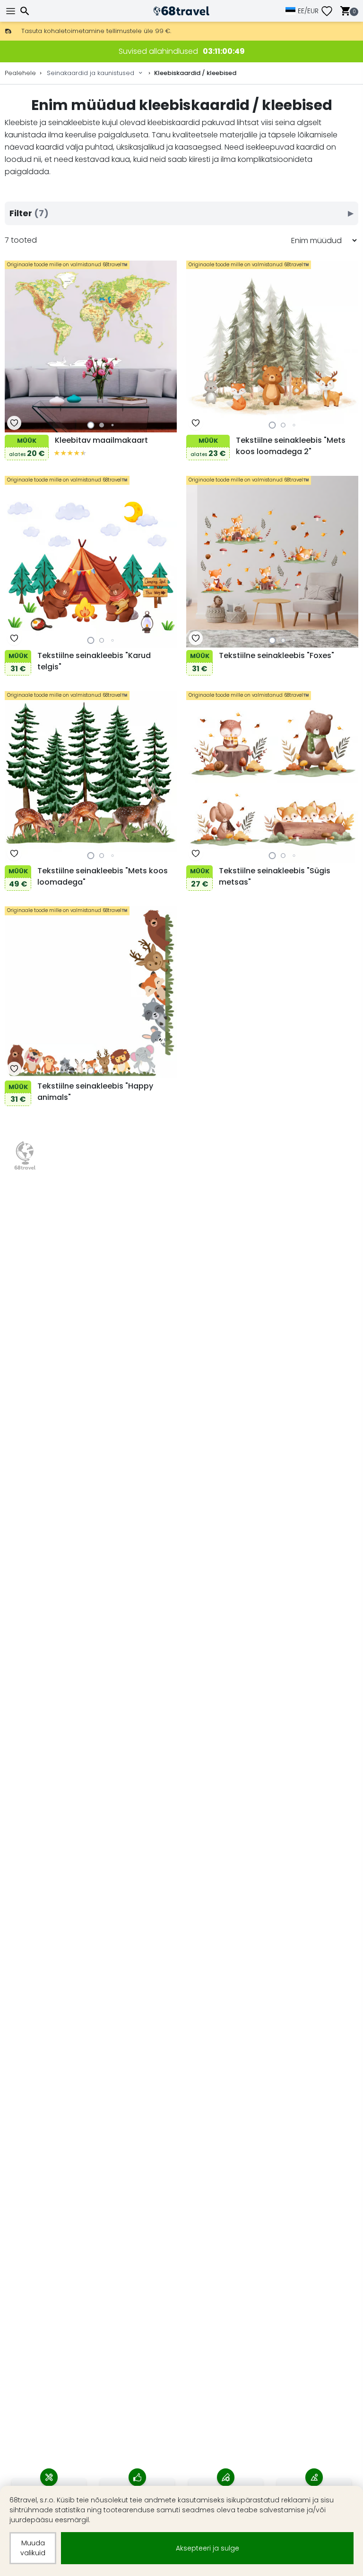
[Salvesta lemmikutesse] (14, 423)
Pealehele (20, 73)
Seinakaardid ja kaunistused (91, 73)
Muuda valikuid (33, 2548)
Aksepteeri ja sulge (207, 2548)
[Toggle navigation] (12, 11)
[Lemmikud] (330, 11)
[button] (91, 425)
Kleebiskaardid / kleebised (195, 73)
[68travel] (25, 1156)
